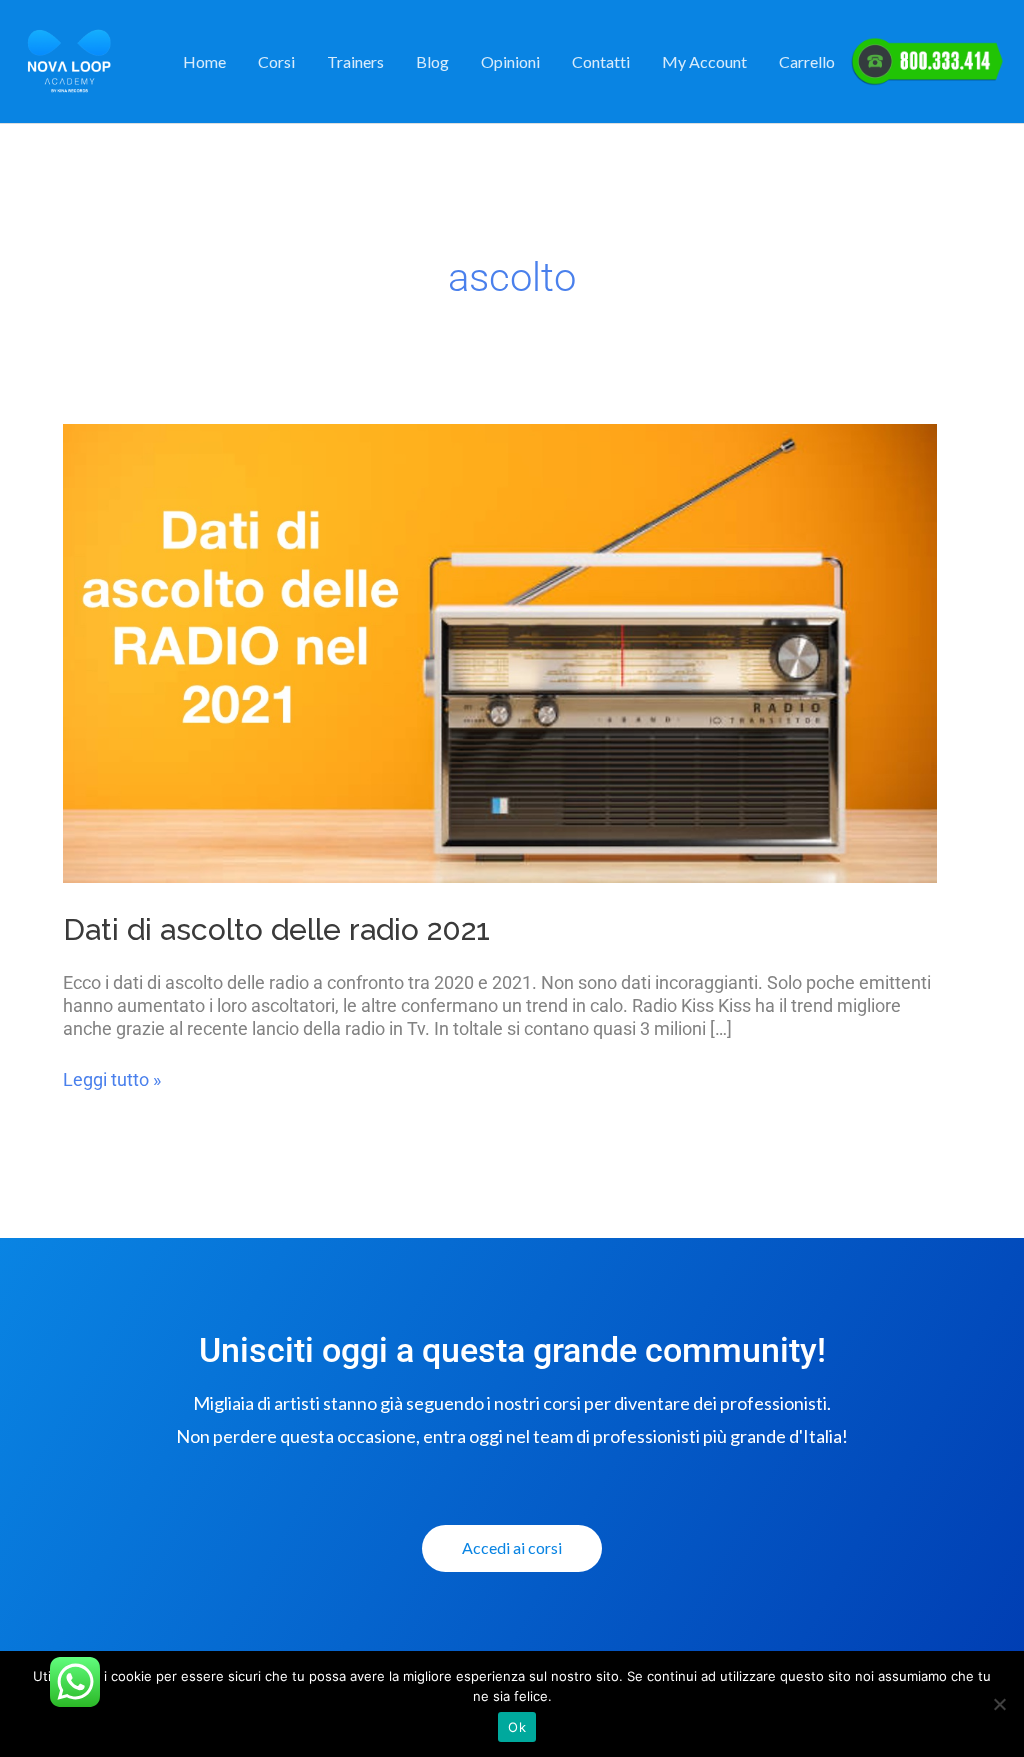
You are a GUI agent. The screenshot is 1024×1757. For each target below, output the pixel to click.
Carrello (807, 61)
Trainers (355, 61)
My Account (704, 61)
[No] (999, 1704)
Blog (432, 61)
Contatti (601, 61)
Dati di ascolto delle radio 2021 (276, 929)
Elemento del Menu (927, 62)
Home (204, 61)
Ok (517, 1727)
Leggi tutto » (112, 1079)
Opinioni (510, 61)
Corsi (276, 61)
